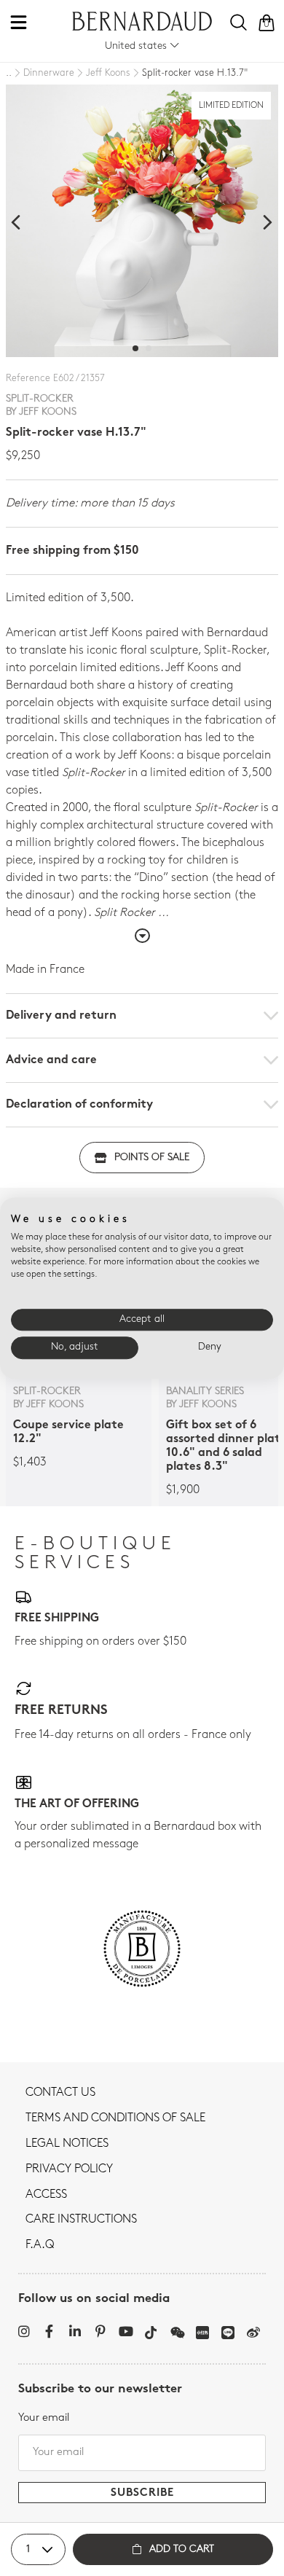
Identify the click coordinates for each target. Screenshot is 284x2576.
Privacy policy (69, 2169)
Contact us (60, 2093)
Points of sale (152, 1158)
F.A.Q (40, 2245)
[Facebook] (49, 2331)
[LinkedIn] (75, 2331)
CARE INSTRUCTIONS (81, 2220)
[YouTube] (126, 2331)
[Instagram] (24, 2331)
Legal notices (67, 2144)
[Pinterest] (100, 2331)
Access (46, 2195)
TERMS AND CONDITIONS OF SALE (115, 2118)
